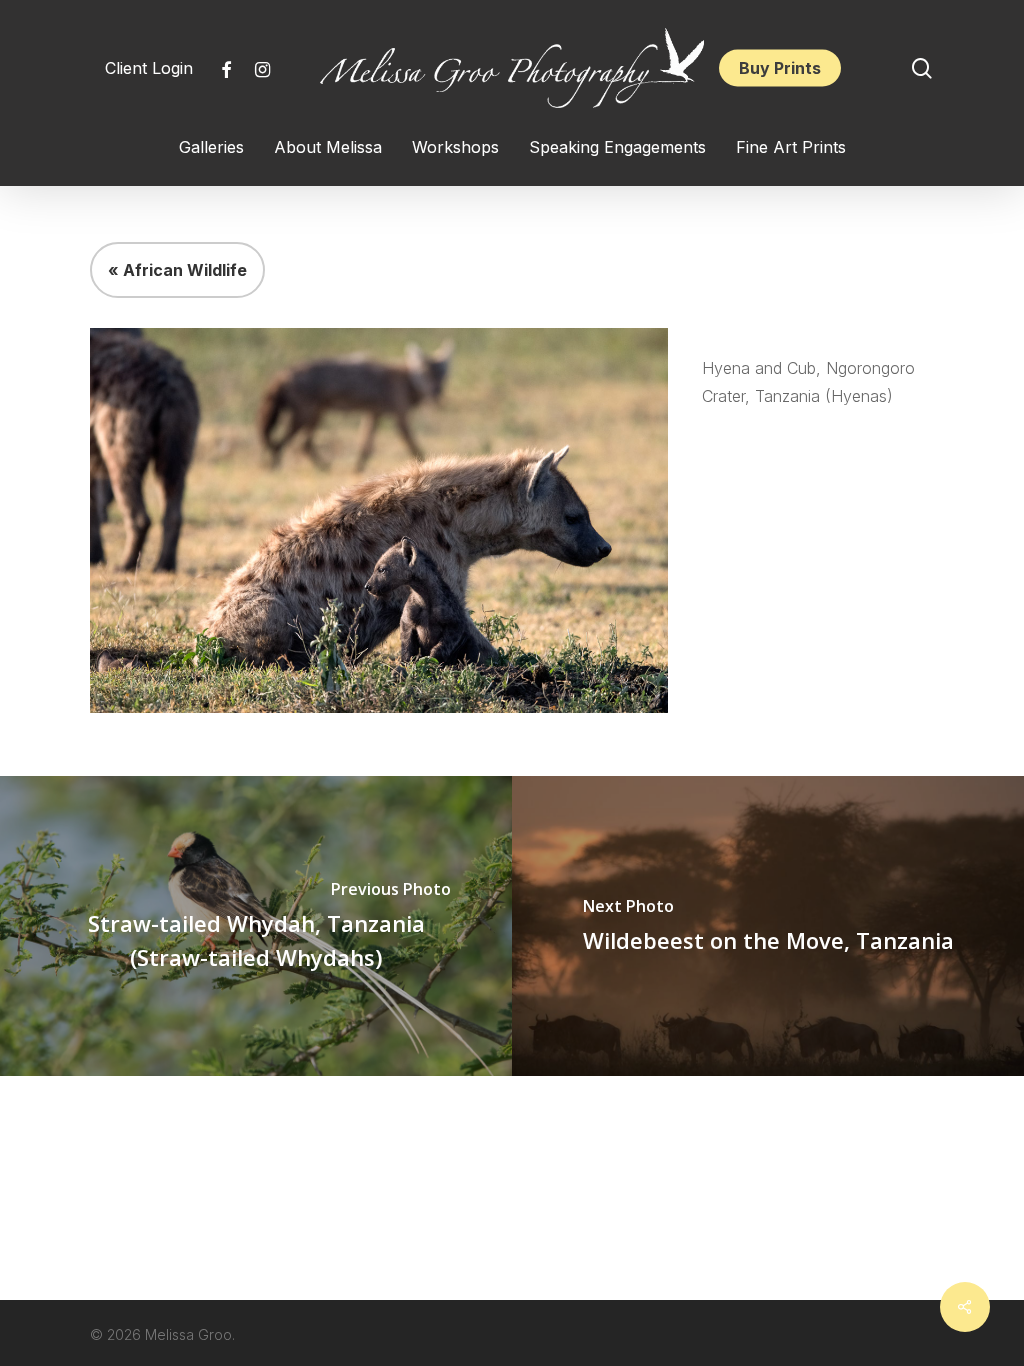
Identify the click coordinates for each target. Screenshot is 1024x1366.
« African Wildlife (177, 270)
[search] (922, 68)
